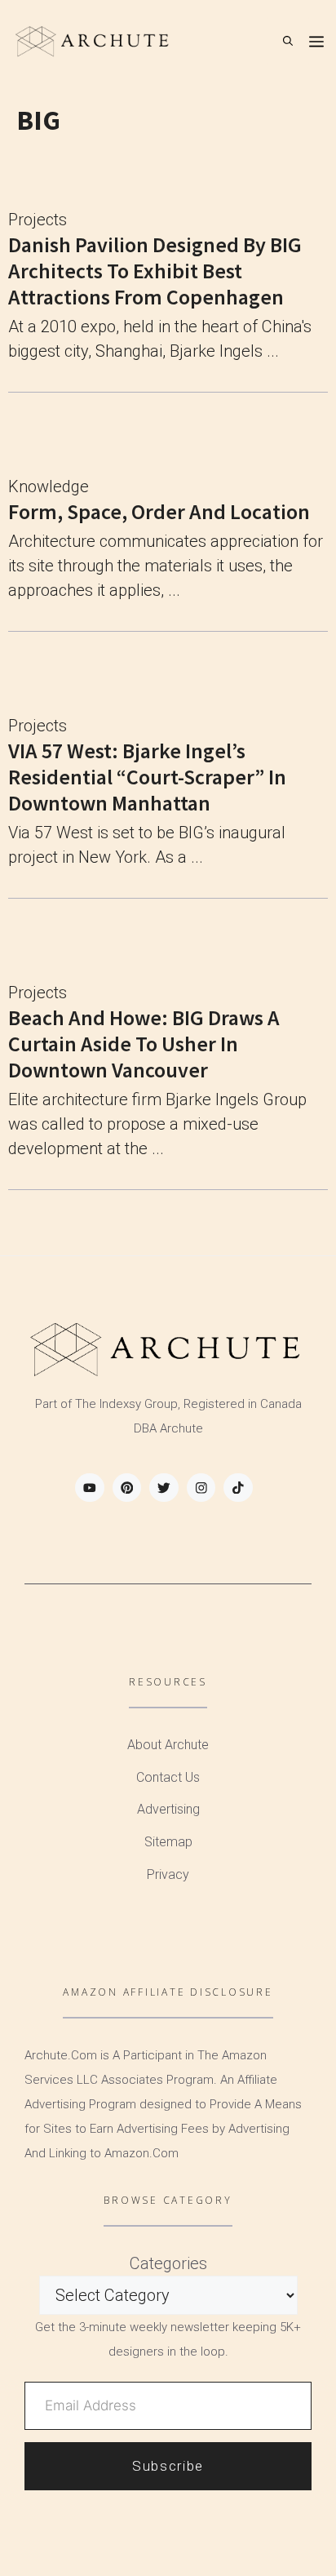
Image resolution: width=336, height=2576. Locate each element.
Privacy (168, 1874)
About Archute (168, 1745)
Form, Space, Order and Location (159, 511)
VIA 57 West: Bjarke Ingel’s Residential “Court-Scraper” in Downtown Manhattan (147, 777)
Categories (168, 2263)
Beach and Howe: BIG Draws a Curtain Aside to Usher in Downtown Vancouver (144, 1044)
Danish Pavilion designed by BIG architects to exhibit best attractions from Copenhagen (155, 271)
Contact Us (168, 1777)
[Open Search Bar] (288, 41)
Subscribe (168, 2466)
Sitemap (168, 1842)
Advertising (168, 1809)
